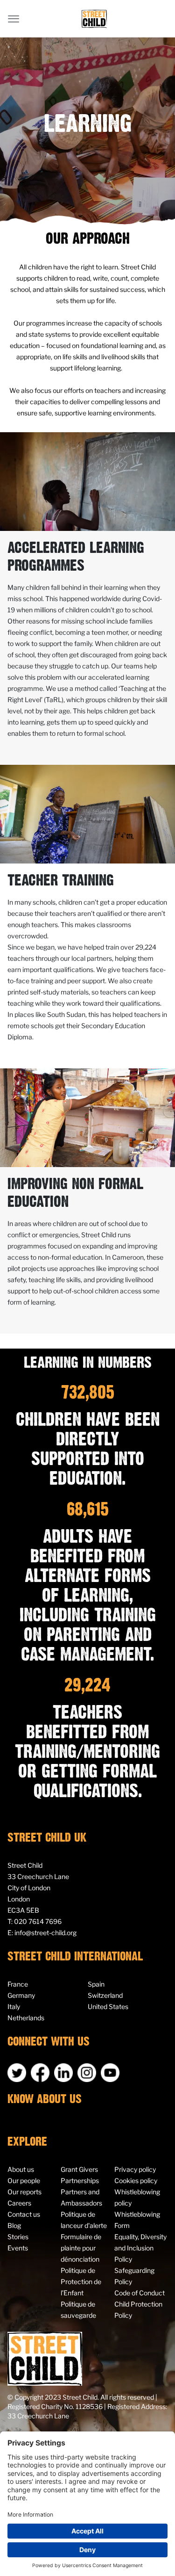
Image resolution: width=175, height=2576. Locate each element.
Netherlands (26, 2018)
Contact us (24, 2214)
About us (21, 2169)
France (18, 1984)
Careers (19, 2203)
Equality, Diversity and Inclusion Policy (140, 2248)
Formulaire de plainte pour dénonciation (81, 2248)
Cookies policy (136, 2181)
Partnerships (80, 2181)
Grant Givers (79, 2169)
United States (108, 2006)
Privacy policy (135, 2169)
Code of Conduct (140, 2293)
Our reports (24, 2192)
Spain (96, 1984)
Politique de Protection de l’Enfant (81, 2282)
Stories (18, 2237)
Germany (21, 1995)
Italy (14, 2006)
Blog (14, 2225)
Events (18, 2248)
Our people (24, 2181)
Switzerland (105, 1995)
